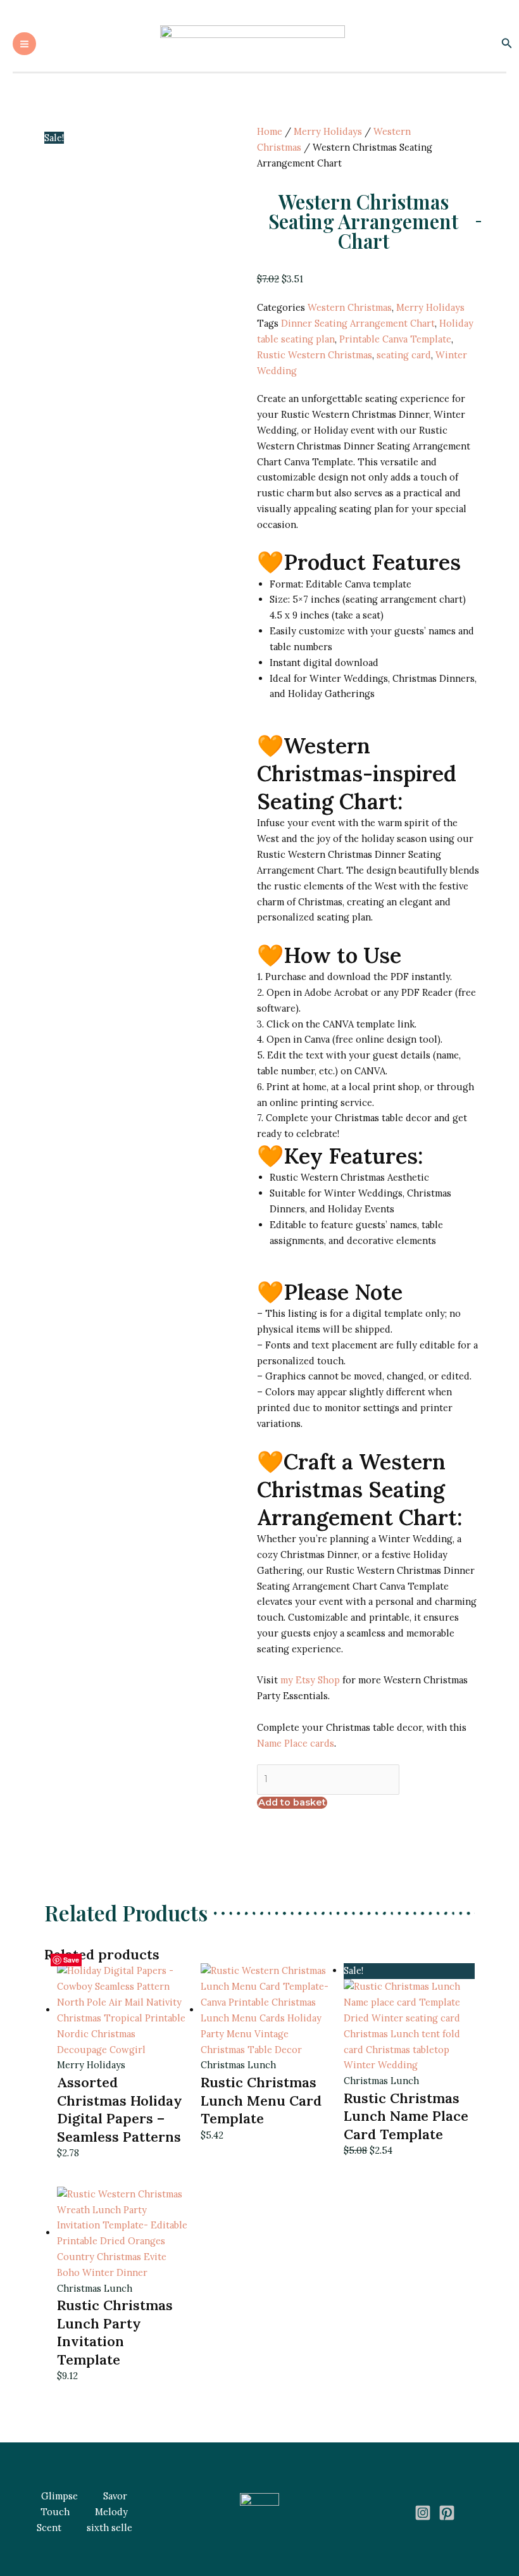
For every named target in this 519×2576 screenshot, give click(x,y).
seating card (404, 355)
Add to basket (292, 1802)
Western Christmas (350, 307)
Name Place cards (296, 1743)
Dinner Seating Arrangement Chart (358, 323)
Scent (49, 2528)
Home (270, 131)
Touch (55, 2512)
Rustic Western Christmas (315, 355)
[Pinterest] (447, 2513)
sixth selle (109, 2528)
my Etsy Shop (310, 1680)
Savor (115, 2496)
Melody (111, 2512)
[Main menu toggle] (24, 44)
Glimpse (59, 2496)
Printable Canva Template (395, 339)
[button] (507, 44)
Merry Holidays (328, 131)
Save (71, 1960)
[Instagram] (423, 2513)
